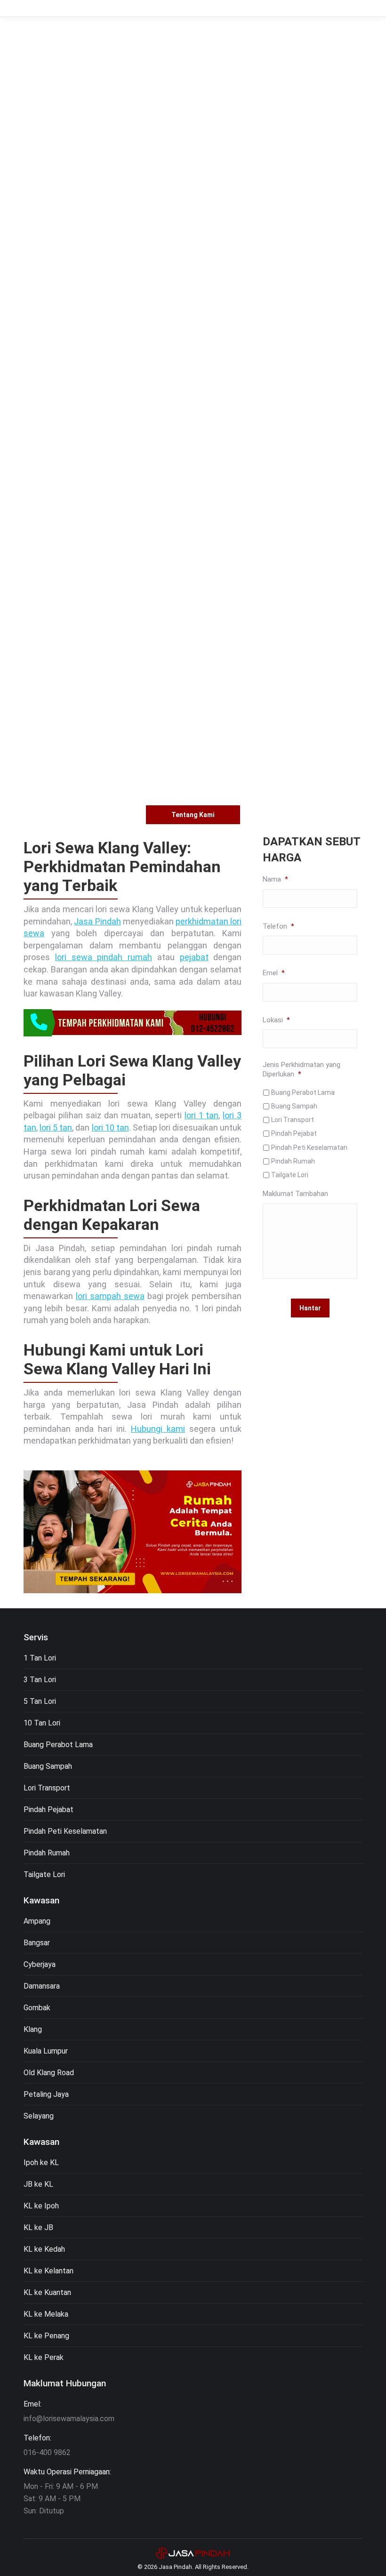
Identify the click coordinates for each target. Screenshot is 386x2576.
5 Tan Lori (40, 1701)
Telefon (278, 926)
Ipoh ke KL (41, 2163)
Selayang (39, 2116)
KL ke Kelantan (48, 2271)
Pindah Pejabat (294, 1133)
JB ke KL (38, 2184)
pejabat (194, 957)
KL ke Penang (46, 2336)
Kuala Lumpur (46, 2051)
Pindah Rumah (293, 1161)
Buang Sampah (294, 1106)
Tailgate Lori (290, 1175)
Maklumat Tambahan (295, 1194)
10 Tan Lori (42, 1723)
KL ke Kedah (44, 2249)
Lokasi (276, 1020)
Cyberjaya (40, 1964)
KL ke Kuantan (47, 2292)
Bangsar (37, 1943)
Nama (275, 879)
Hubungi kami (158, 1429)
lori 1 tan (202, 1115)
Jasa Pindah (97, 921)
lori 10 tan (110, 1128)
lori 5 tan (56, 1128)
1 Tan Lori (40, 1658)
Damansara (42, 1986)
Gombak (37, 2008)
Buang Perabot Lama (303, 1092)
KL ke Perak (44, 2357)
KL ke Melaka (46, 2314)
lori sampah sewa (110, 1296)
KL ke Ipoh (41, 2206)
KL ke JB (38, 2227)
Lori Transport (293, 1120)
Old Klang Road (49, 2073)
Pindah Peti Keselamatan (309, 1148)
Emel (274, 973)
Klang (33, 2029)
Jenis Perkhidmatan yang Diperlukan (302, 1069)
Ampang (37, 1921)
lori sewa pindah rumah (104, 957)
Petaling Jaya (46, 2094)
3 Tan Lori (40, 1680)
